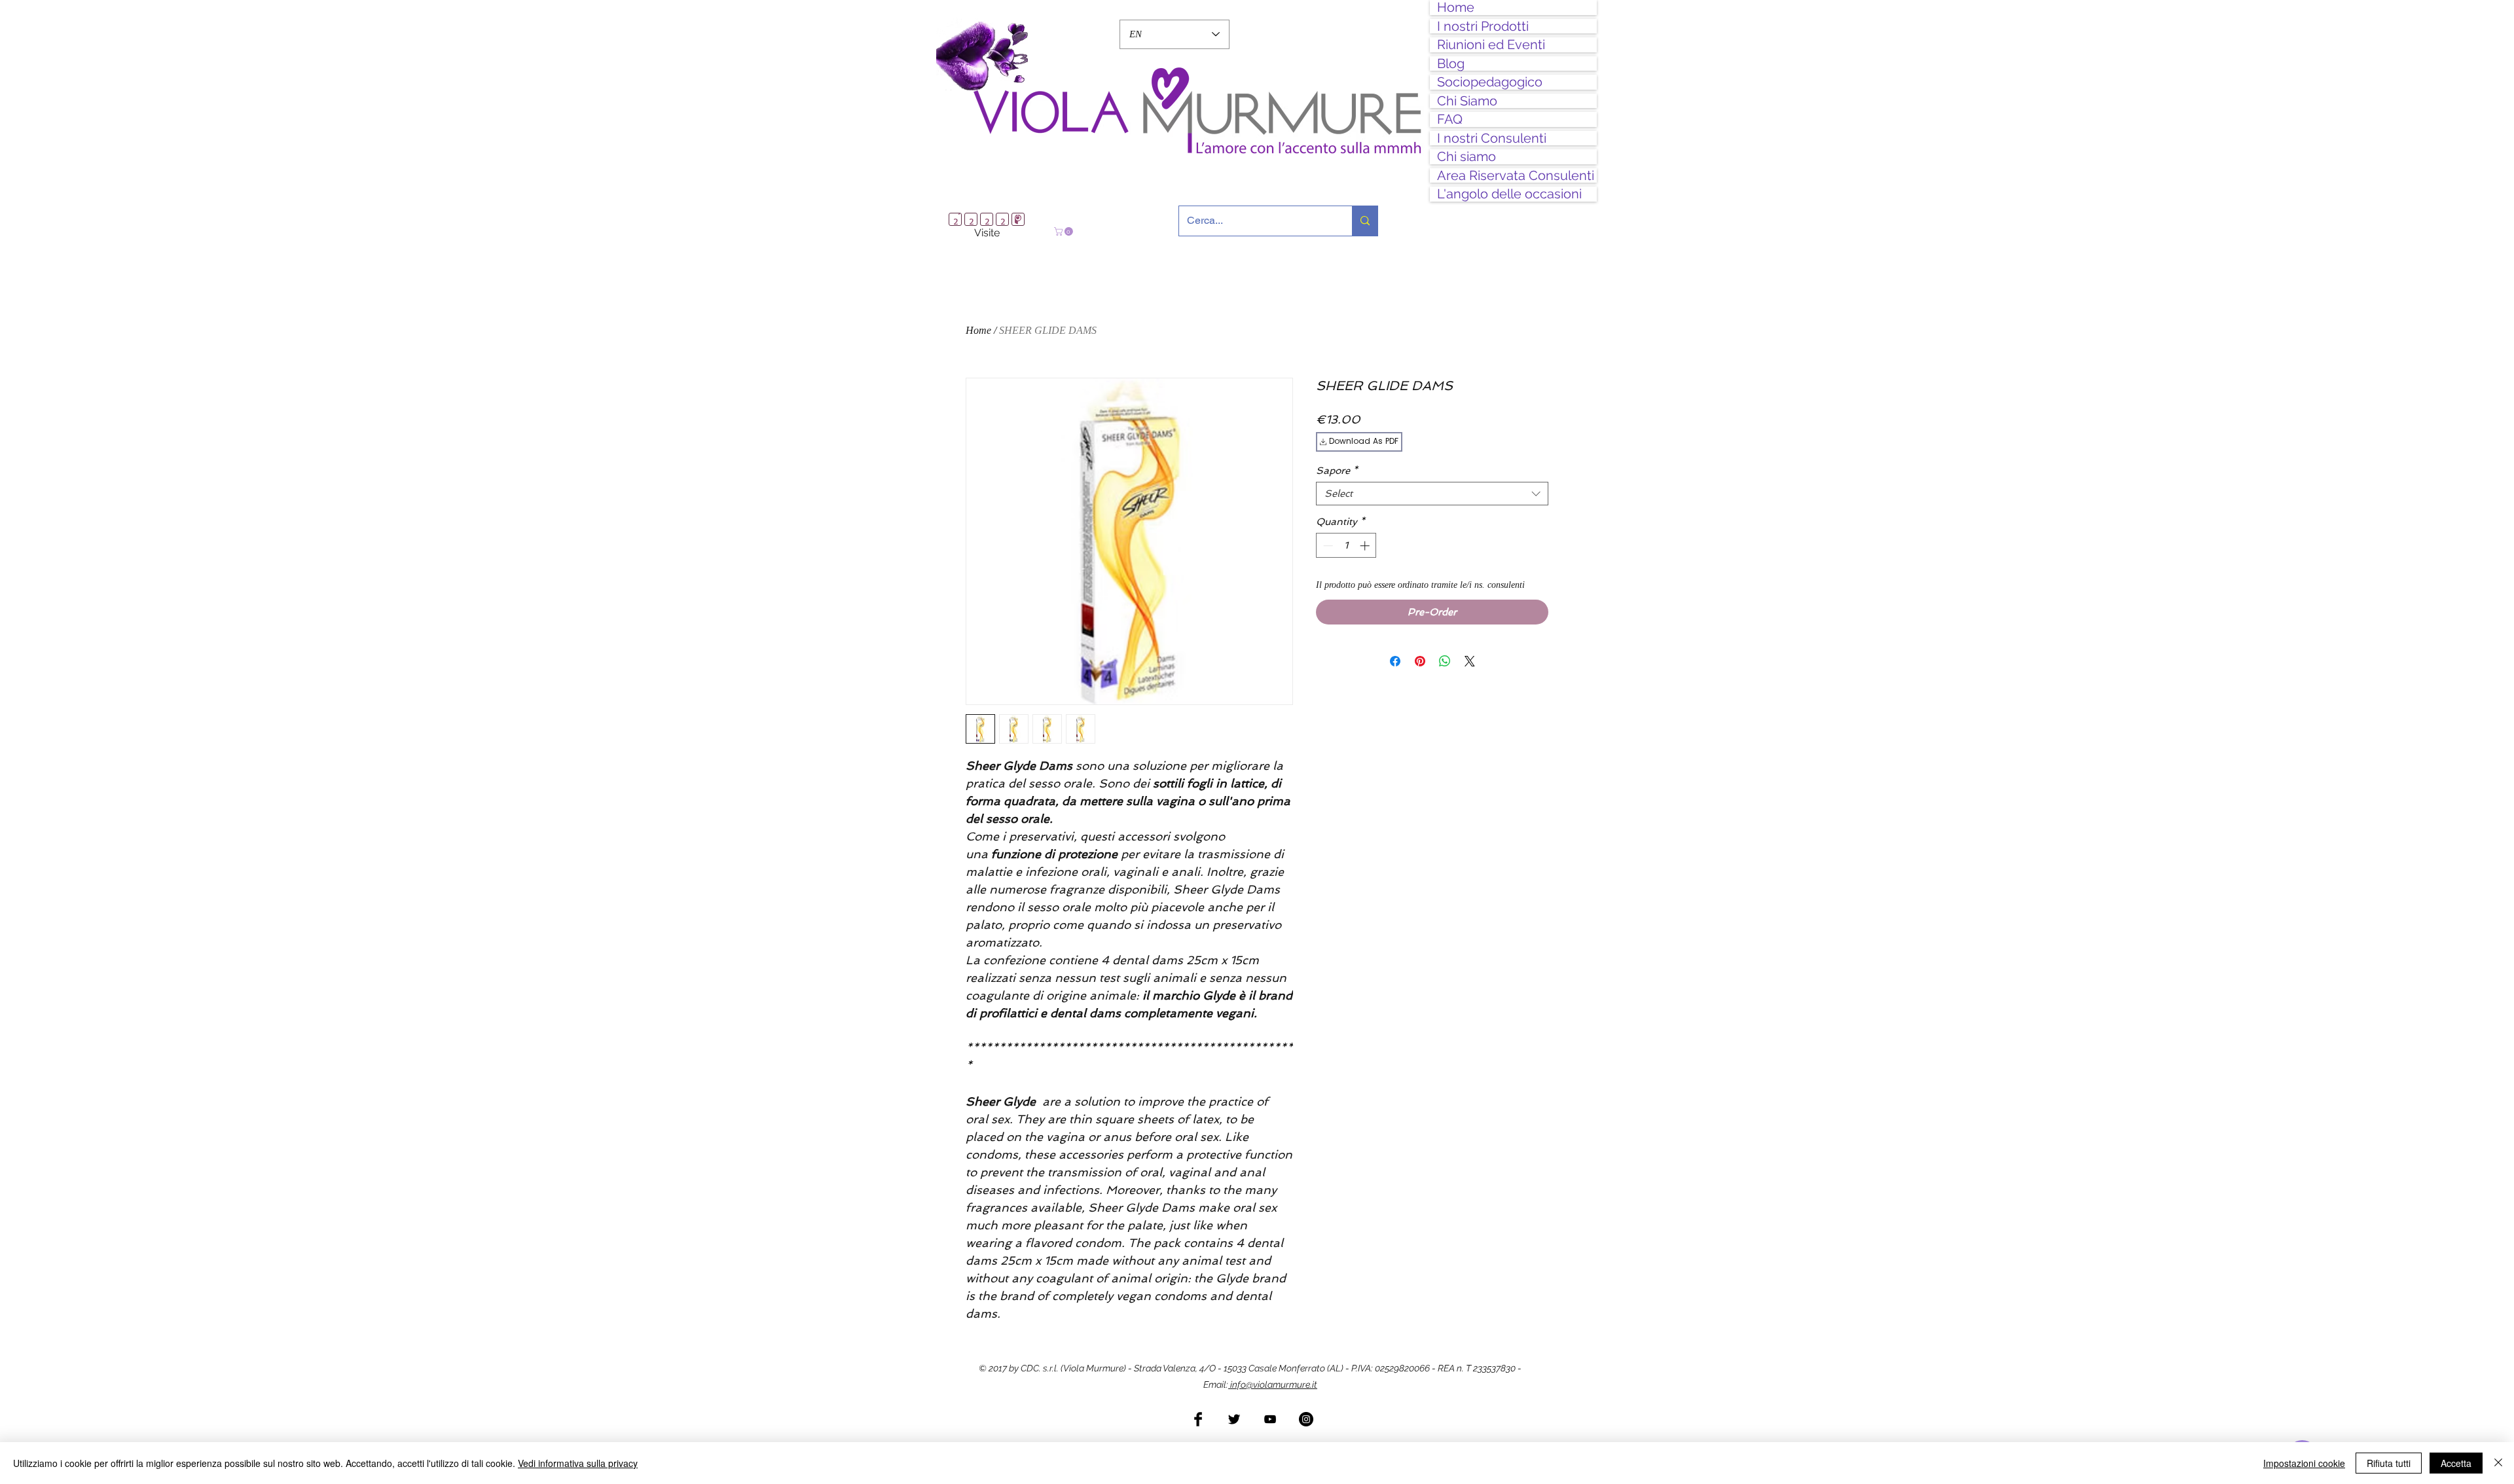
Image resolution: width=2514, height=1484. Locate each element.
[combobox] (1432, 489)
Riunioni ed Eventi (1491, 45)
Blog (1451, 64)
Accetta (2456, 1463)
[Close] (2498, 1463)
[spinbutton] (1346, 541)
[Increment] (1366, 541)
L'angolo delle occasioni (1509, 194)
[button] (1065, 231)
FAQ (1450, 119)
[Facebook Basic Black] (1198, 1415)
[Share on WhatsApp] (1445, 657)
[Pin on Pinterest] (1420, 657)
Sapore (1337, 466)
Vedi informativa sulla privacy (578, 1463)
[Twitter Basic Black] (1234, 1415)
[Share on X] (1470, 657)
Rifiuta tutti (2389, 1463)
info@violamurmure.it (1273, 1380)
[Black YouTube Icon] (1270, 1415)
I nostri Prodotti (1483, 27)
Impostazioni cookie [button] (2304, 1463)
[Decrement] (1327, 541)
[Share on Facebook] (1395, 657)
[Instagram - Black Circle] (1306, 1415)
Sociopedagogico (1490, 82)
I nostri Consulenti (1492, 138)
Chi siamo (1466, 157)
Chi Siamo (1467, 101)
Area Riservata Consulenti (1516, 176)
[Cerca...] (1365, 221)
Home (1456, 8)
